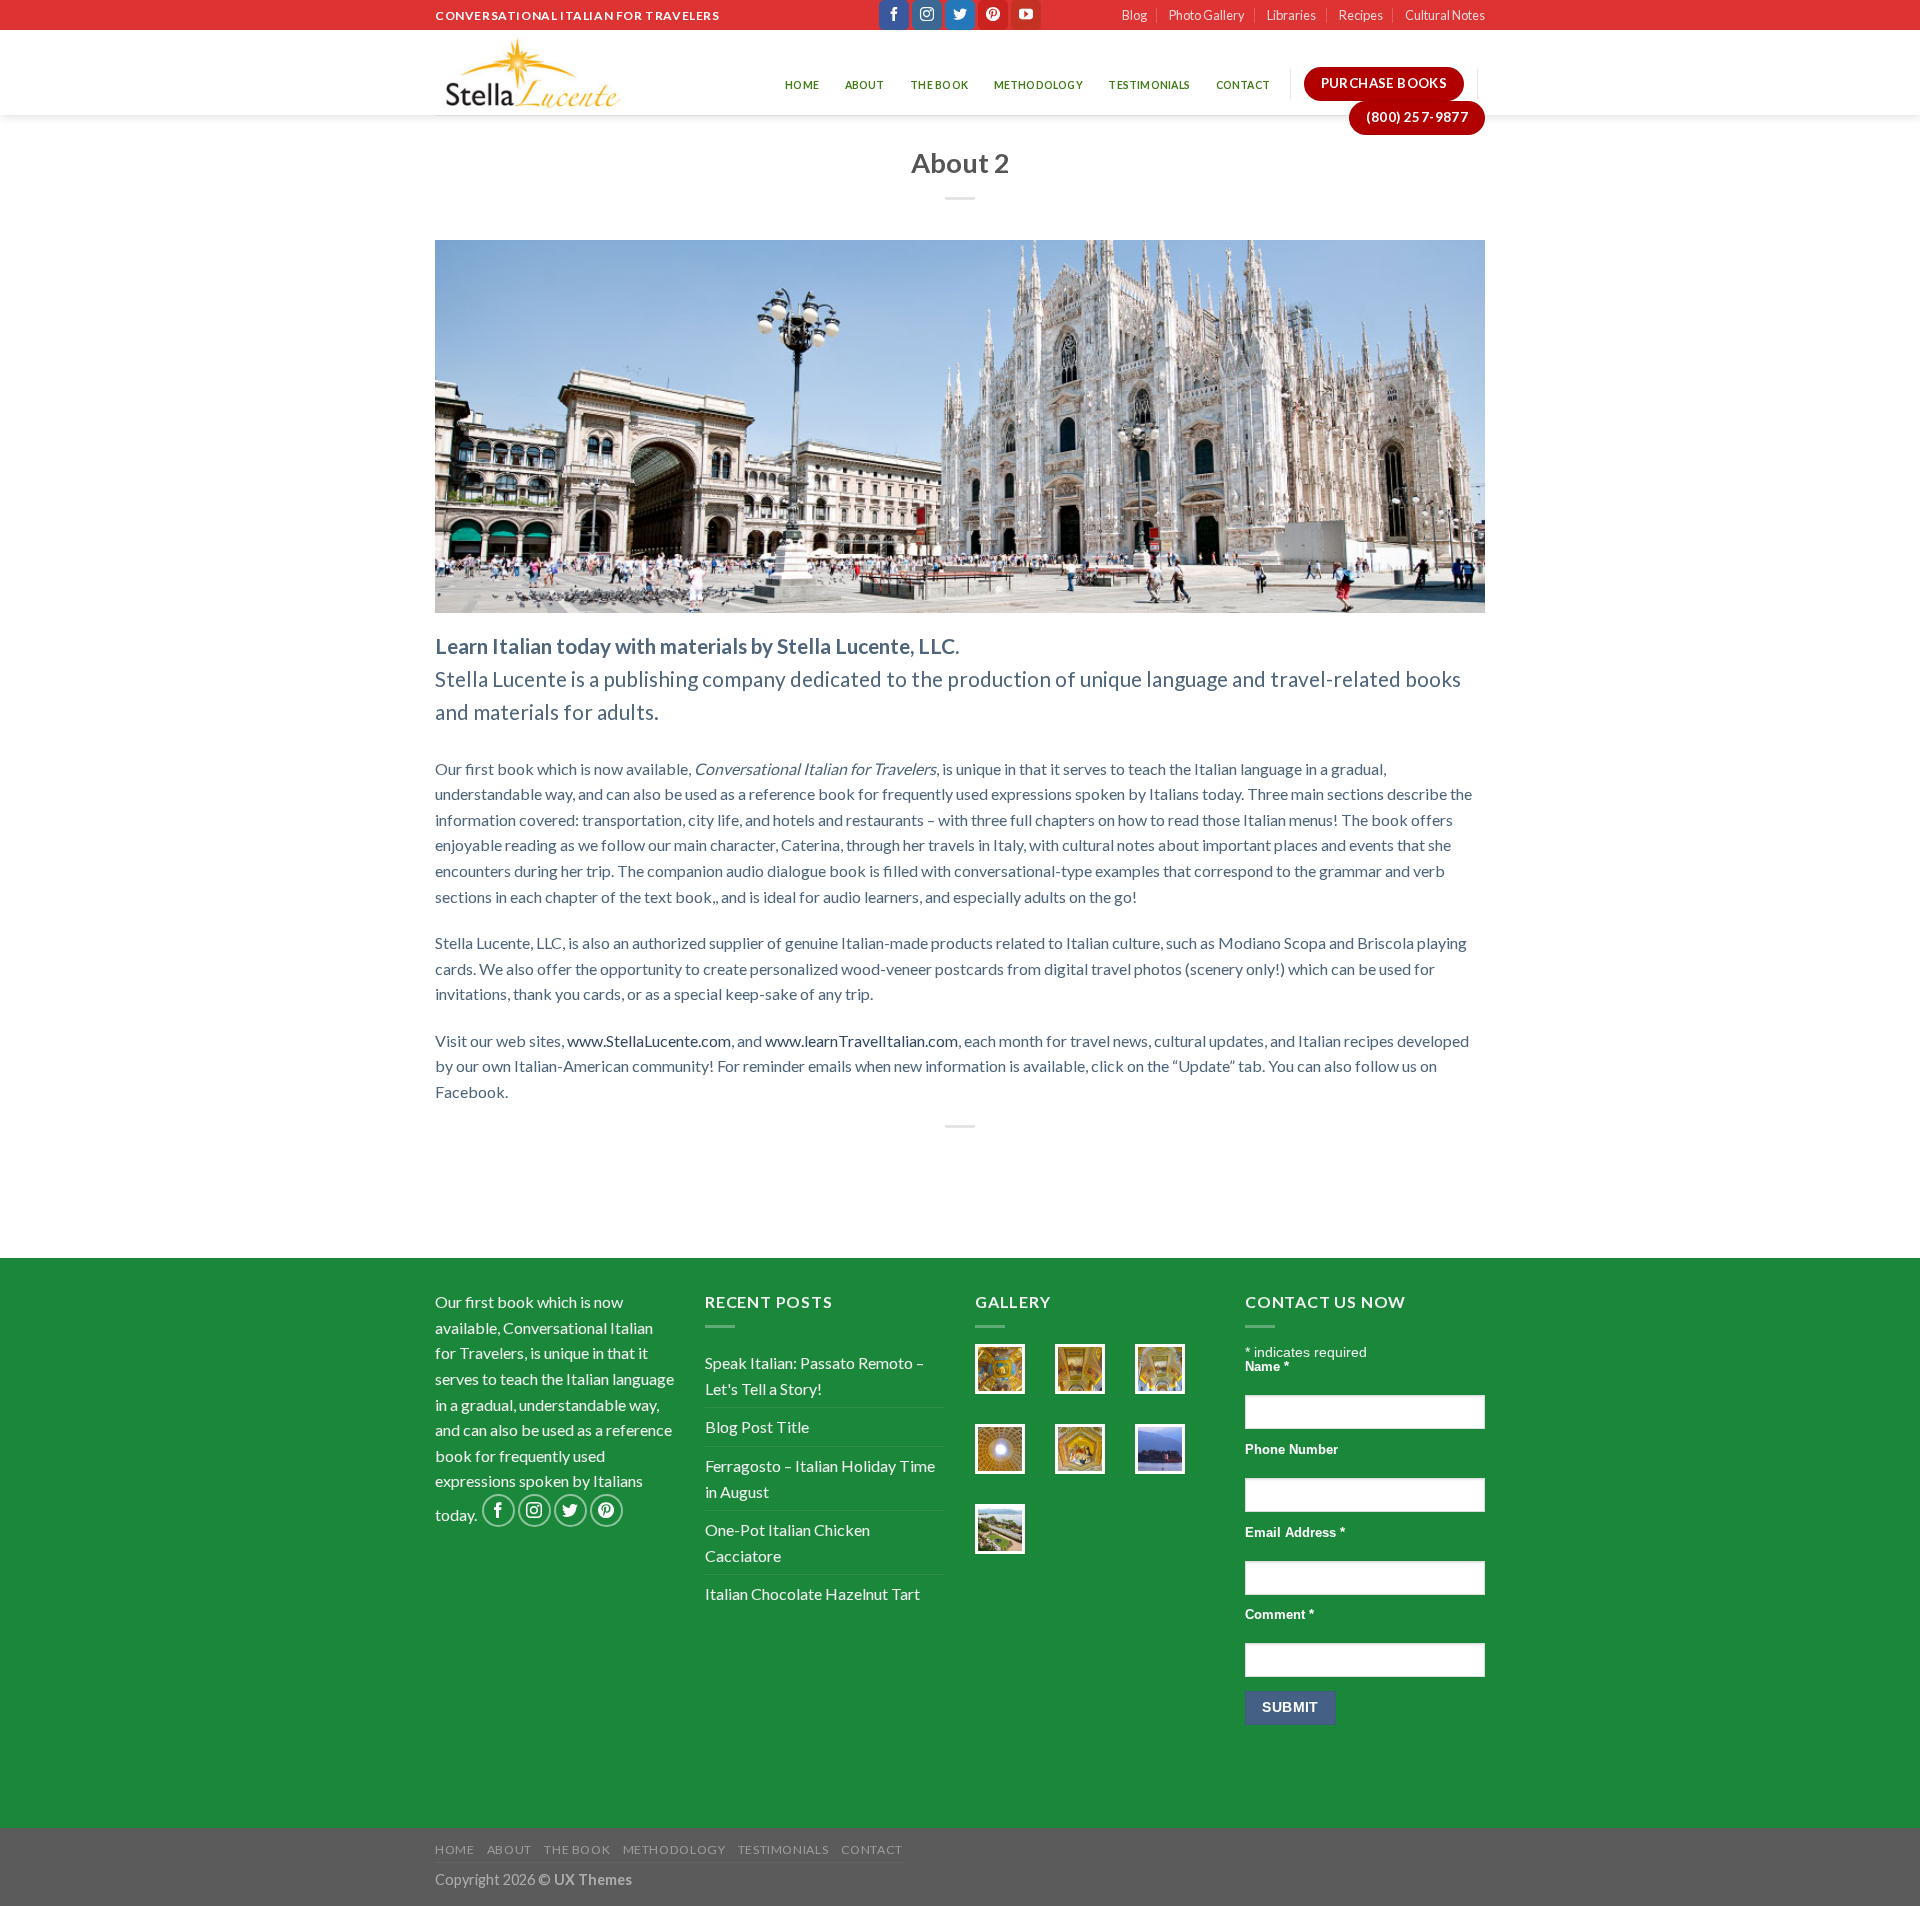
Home (802, 85)
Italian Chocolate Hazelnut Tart (812, 1593)
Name (1267, 1367)
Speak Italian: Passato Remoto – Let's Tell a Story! (814, 1375)
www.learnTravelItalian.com (861, 1040)
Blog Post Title (757, 1426)
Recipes (1361, 15)
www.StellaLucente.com (649, 1040)
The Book (939, 85)
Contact (1243, 85)
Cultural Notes (1445, 15)
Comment (1279, 1615)
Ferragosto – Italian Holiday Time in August (820, 1478)
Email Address (1295, 1533)
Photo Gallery (1207, 15)
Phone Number (1291, 1450)
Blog (1134, 15)
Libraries (1291, 15)
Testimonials (1149, 85)
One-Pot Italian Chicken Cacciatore (787, 1542)
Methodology (1038, 85)
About (865, 85)
